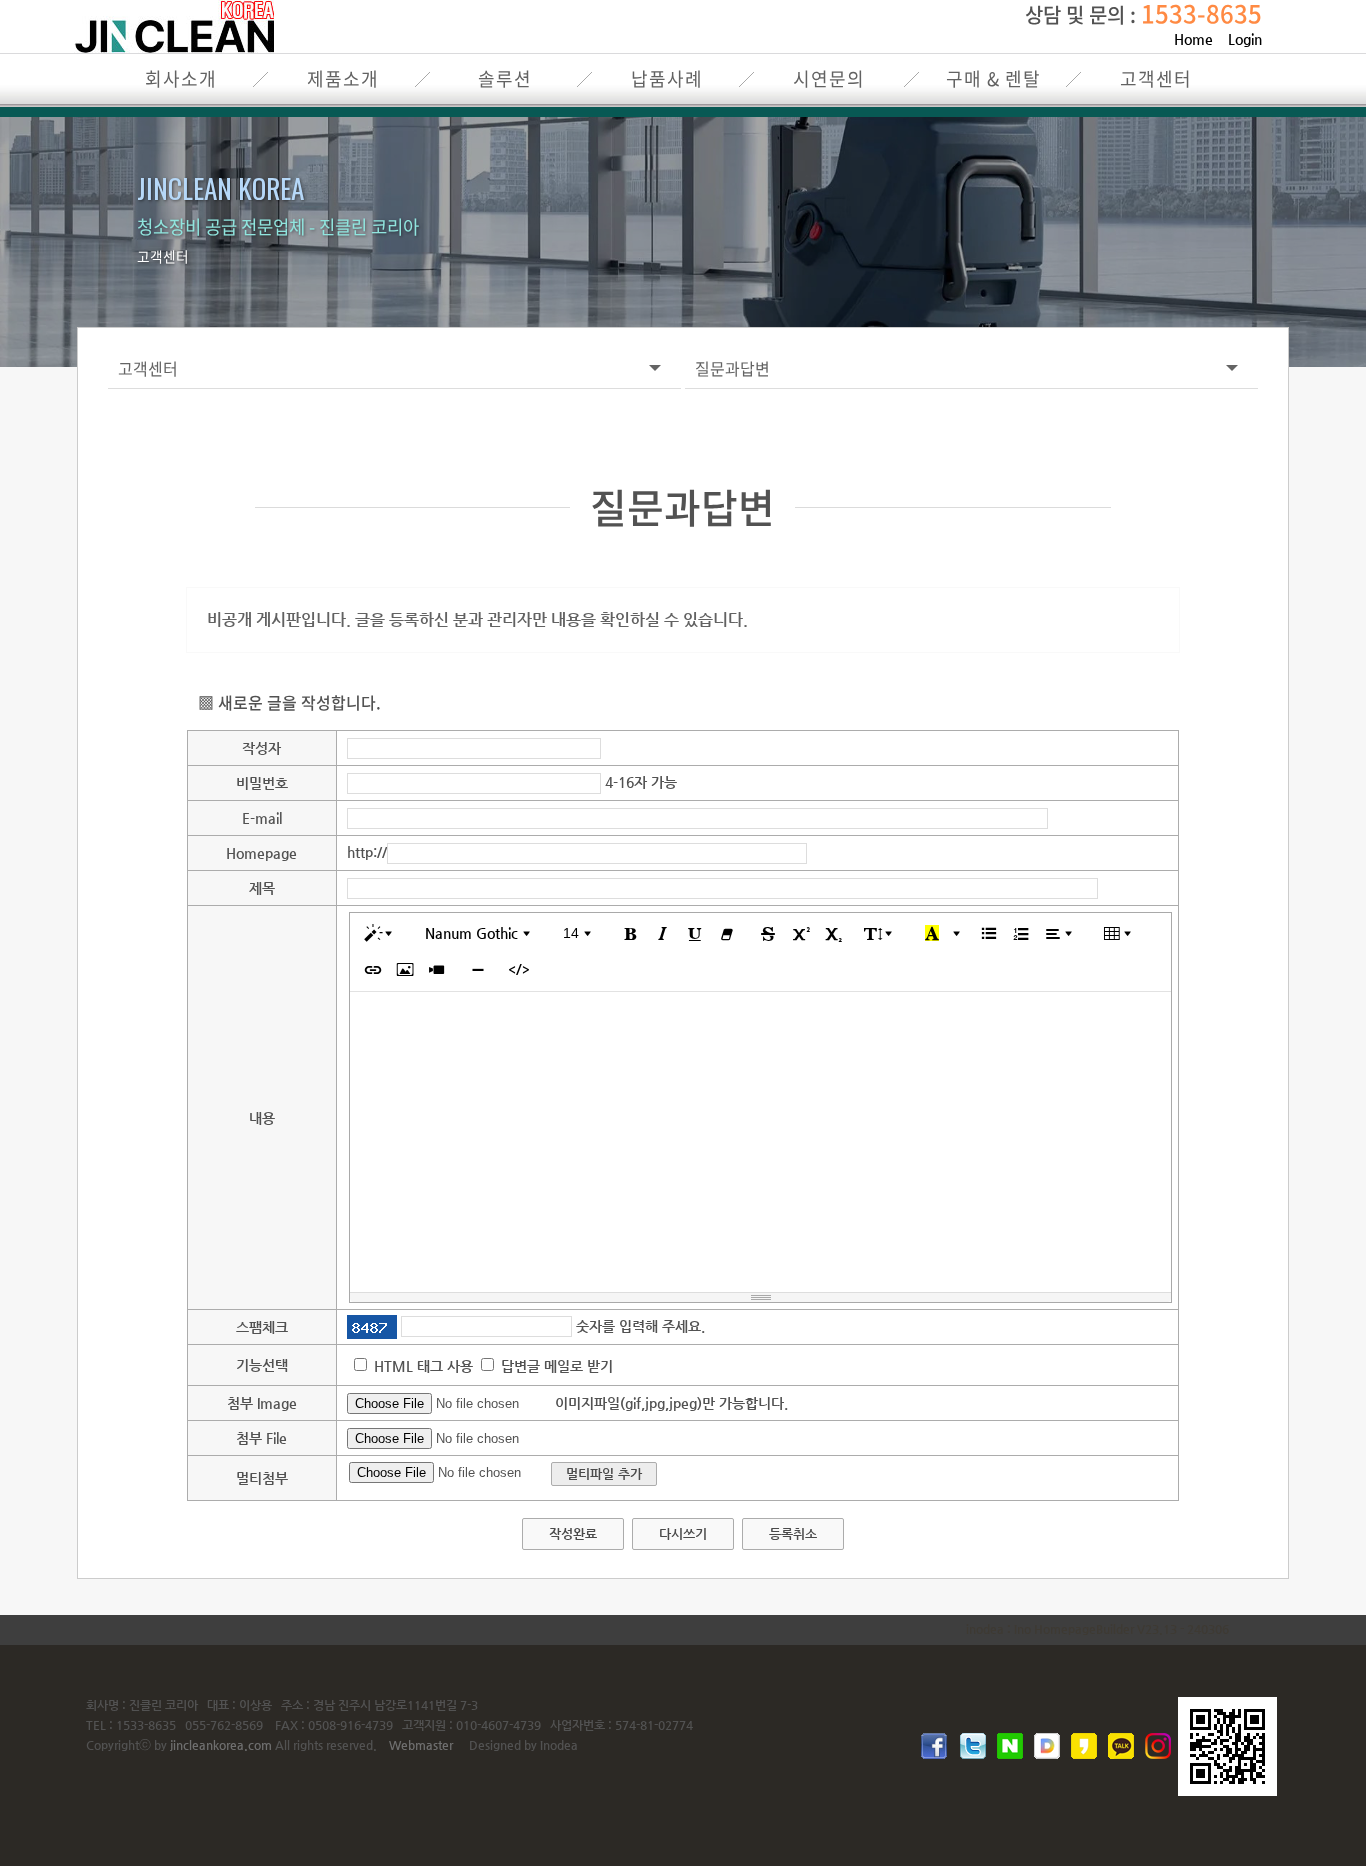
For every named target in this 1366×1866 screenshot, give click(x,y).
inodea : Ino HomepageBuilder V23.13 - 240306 (1097, 1629)
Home (1193, 39)
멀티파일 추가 (604, 1473)
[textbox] (760, 1142)
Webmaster (421, 1745)
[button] (382, 934)
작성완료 (573, 1533)
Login (1245, 39)
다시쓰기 (683, 1533)
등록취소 (793, 1533)
